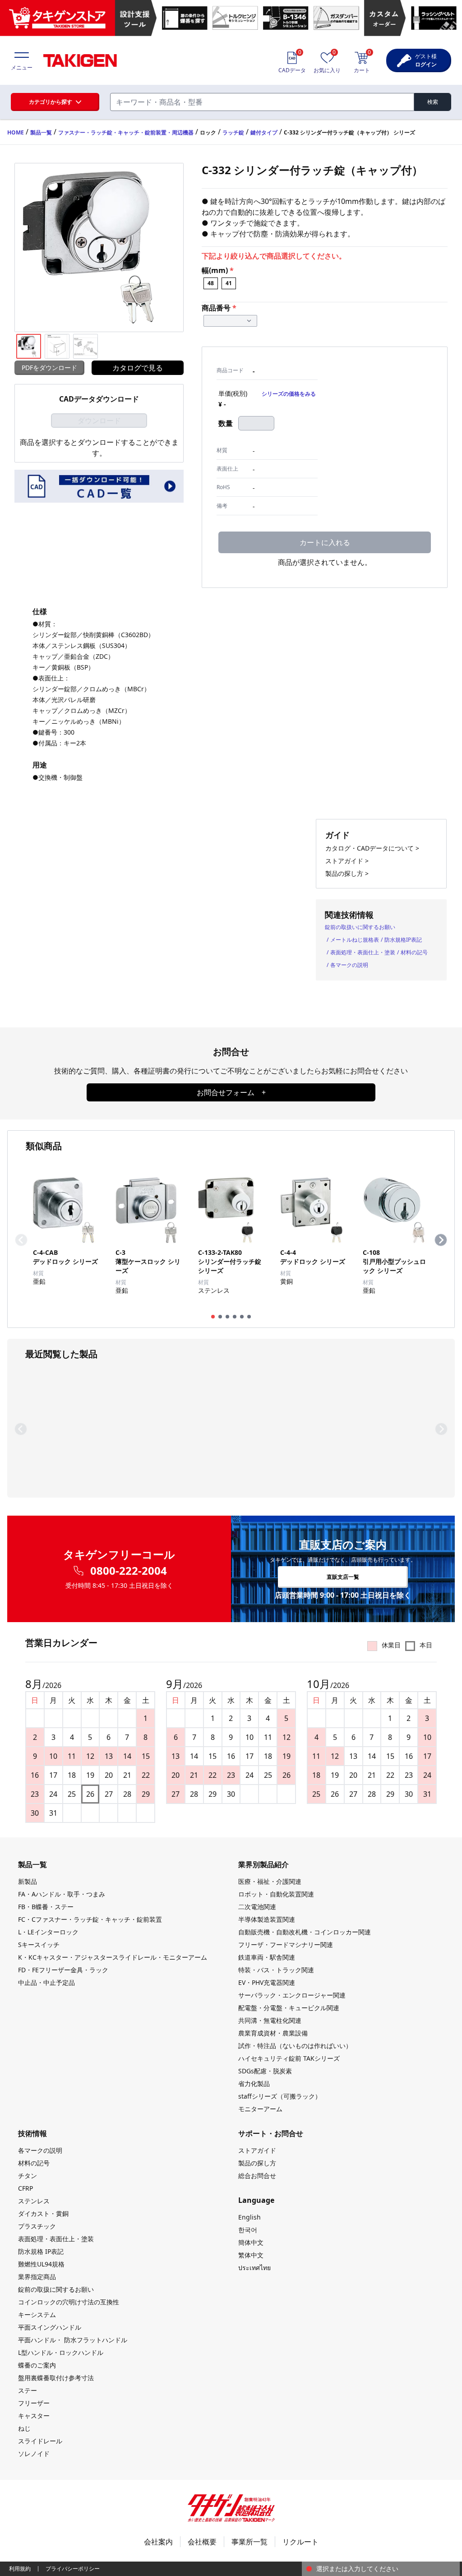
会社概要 (202, 2542)
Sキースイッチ (39, 1945)
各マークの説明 (349, 965)
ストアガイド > (347, 861)
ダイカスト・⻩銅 (43, 2213)
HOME (16, 132)
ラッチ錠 (233, 132)
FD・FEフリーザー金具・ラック (63, 1970)
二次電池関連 (257, 1907)
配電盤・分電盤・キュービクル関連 (289, 2008)
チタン (28, 2176)
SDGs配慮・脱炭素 (265, 2071)
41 (229, 283)
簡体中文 (251, 2242)
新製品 (28, 1881)
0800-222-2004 (129, 1571)
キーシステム (37, 2315)
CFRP (25, 2188)
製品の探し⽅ (257, 2163)
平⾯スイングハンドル (50, 2327)
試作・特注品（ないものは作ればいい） (295, 2046)
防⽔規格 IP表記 (41, 2251)
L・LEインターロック (48, 1932)
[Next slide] (441, 1240)
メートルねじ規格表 (355, 940)
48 (211, 283)
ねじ (24, 2428)
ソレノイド (34, 2453)
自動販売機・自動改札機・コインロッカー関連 (305, 1932)
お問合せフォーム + (231, 1092)
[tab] (213, 1317)
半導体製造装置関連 (267, 1919)
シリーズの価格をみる (289, 394)
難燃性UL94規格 (41, 2264)
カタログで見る (138, 368)
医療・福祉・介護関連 (270, 1881)
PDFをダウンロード (49, 368)
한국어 (248, 2230)
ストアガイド (257, 2150)
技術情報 (32, 2133)
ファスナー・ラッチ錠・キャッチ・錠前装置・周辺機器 (126, 132)
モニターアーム (260, 2109)
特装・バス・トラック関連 (276, 1970)
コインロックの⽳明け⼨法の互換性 (69, 2302)
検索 (433, 102)
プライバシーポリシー (73, 2569)
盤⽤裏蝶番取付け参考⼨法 (56, 2378)
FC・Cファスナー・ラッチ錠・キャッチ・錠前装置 (90, 1919)
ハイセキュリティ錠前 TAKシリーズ (289, 2058)
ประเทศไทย (254, 2268)
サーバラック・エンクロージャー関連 (292, 1995)
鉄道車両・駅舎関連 (267, 1957)
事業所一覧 (249, 2542)
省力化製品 (254, 2083)
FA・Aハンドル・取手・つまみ (62, 1894)
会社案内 (158, 2542)
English (249, 2217)
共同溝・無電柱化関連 (270, 2020)
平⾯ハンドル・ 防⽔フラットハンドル (73, 2340)
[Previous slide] (21, 1240)
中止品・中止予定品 (46, 1982)
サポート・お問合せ (271, 2133)
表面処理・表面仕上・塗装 (363, 952)
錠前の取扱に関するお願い (56, 2289)
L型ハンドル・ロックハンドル (61, 2352)
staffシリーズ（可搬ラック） (280, 2096)
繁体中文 (251, 2255)
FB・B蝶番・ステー (46, 1907)
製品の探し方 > (347, 873)
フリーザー (34, 2403)
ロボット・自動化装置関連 (276, 1894)
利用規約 (20, 2569)
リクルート (300, 2542)
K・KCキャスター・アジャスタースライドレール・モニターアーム (113, 1957)
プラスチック (37, 2226)
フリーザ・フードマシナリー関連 (286, 1945)
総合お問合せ (257, 2176)
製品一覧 (41, 132)
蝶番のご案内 (37, 2365)
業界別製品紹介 (263, 1864)
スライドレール (40, 2441)
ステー (28, 2390)
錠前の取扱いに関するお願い (360, 927)
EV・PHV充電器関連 (267, 1982)
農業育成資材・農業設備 (273, 2033)
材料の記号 (414, 952)
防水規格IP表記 (403, 940)
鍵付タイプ (264, 132)
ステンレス (34, 2201)
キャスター (34, 2416)
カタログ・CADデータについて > (372, 848)
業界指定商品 (37, 2277)
